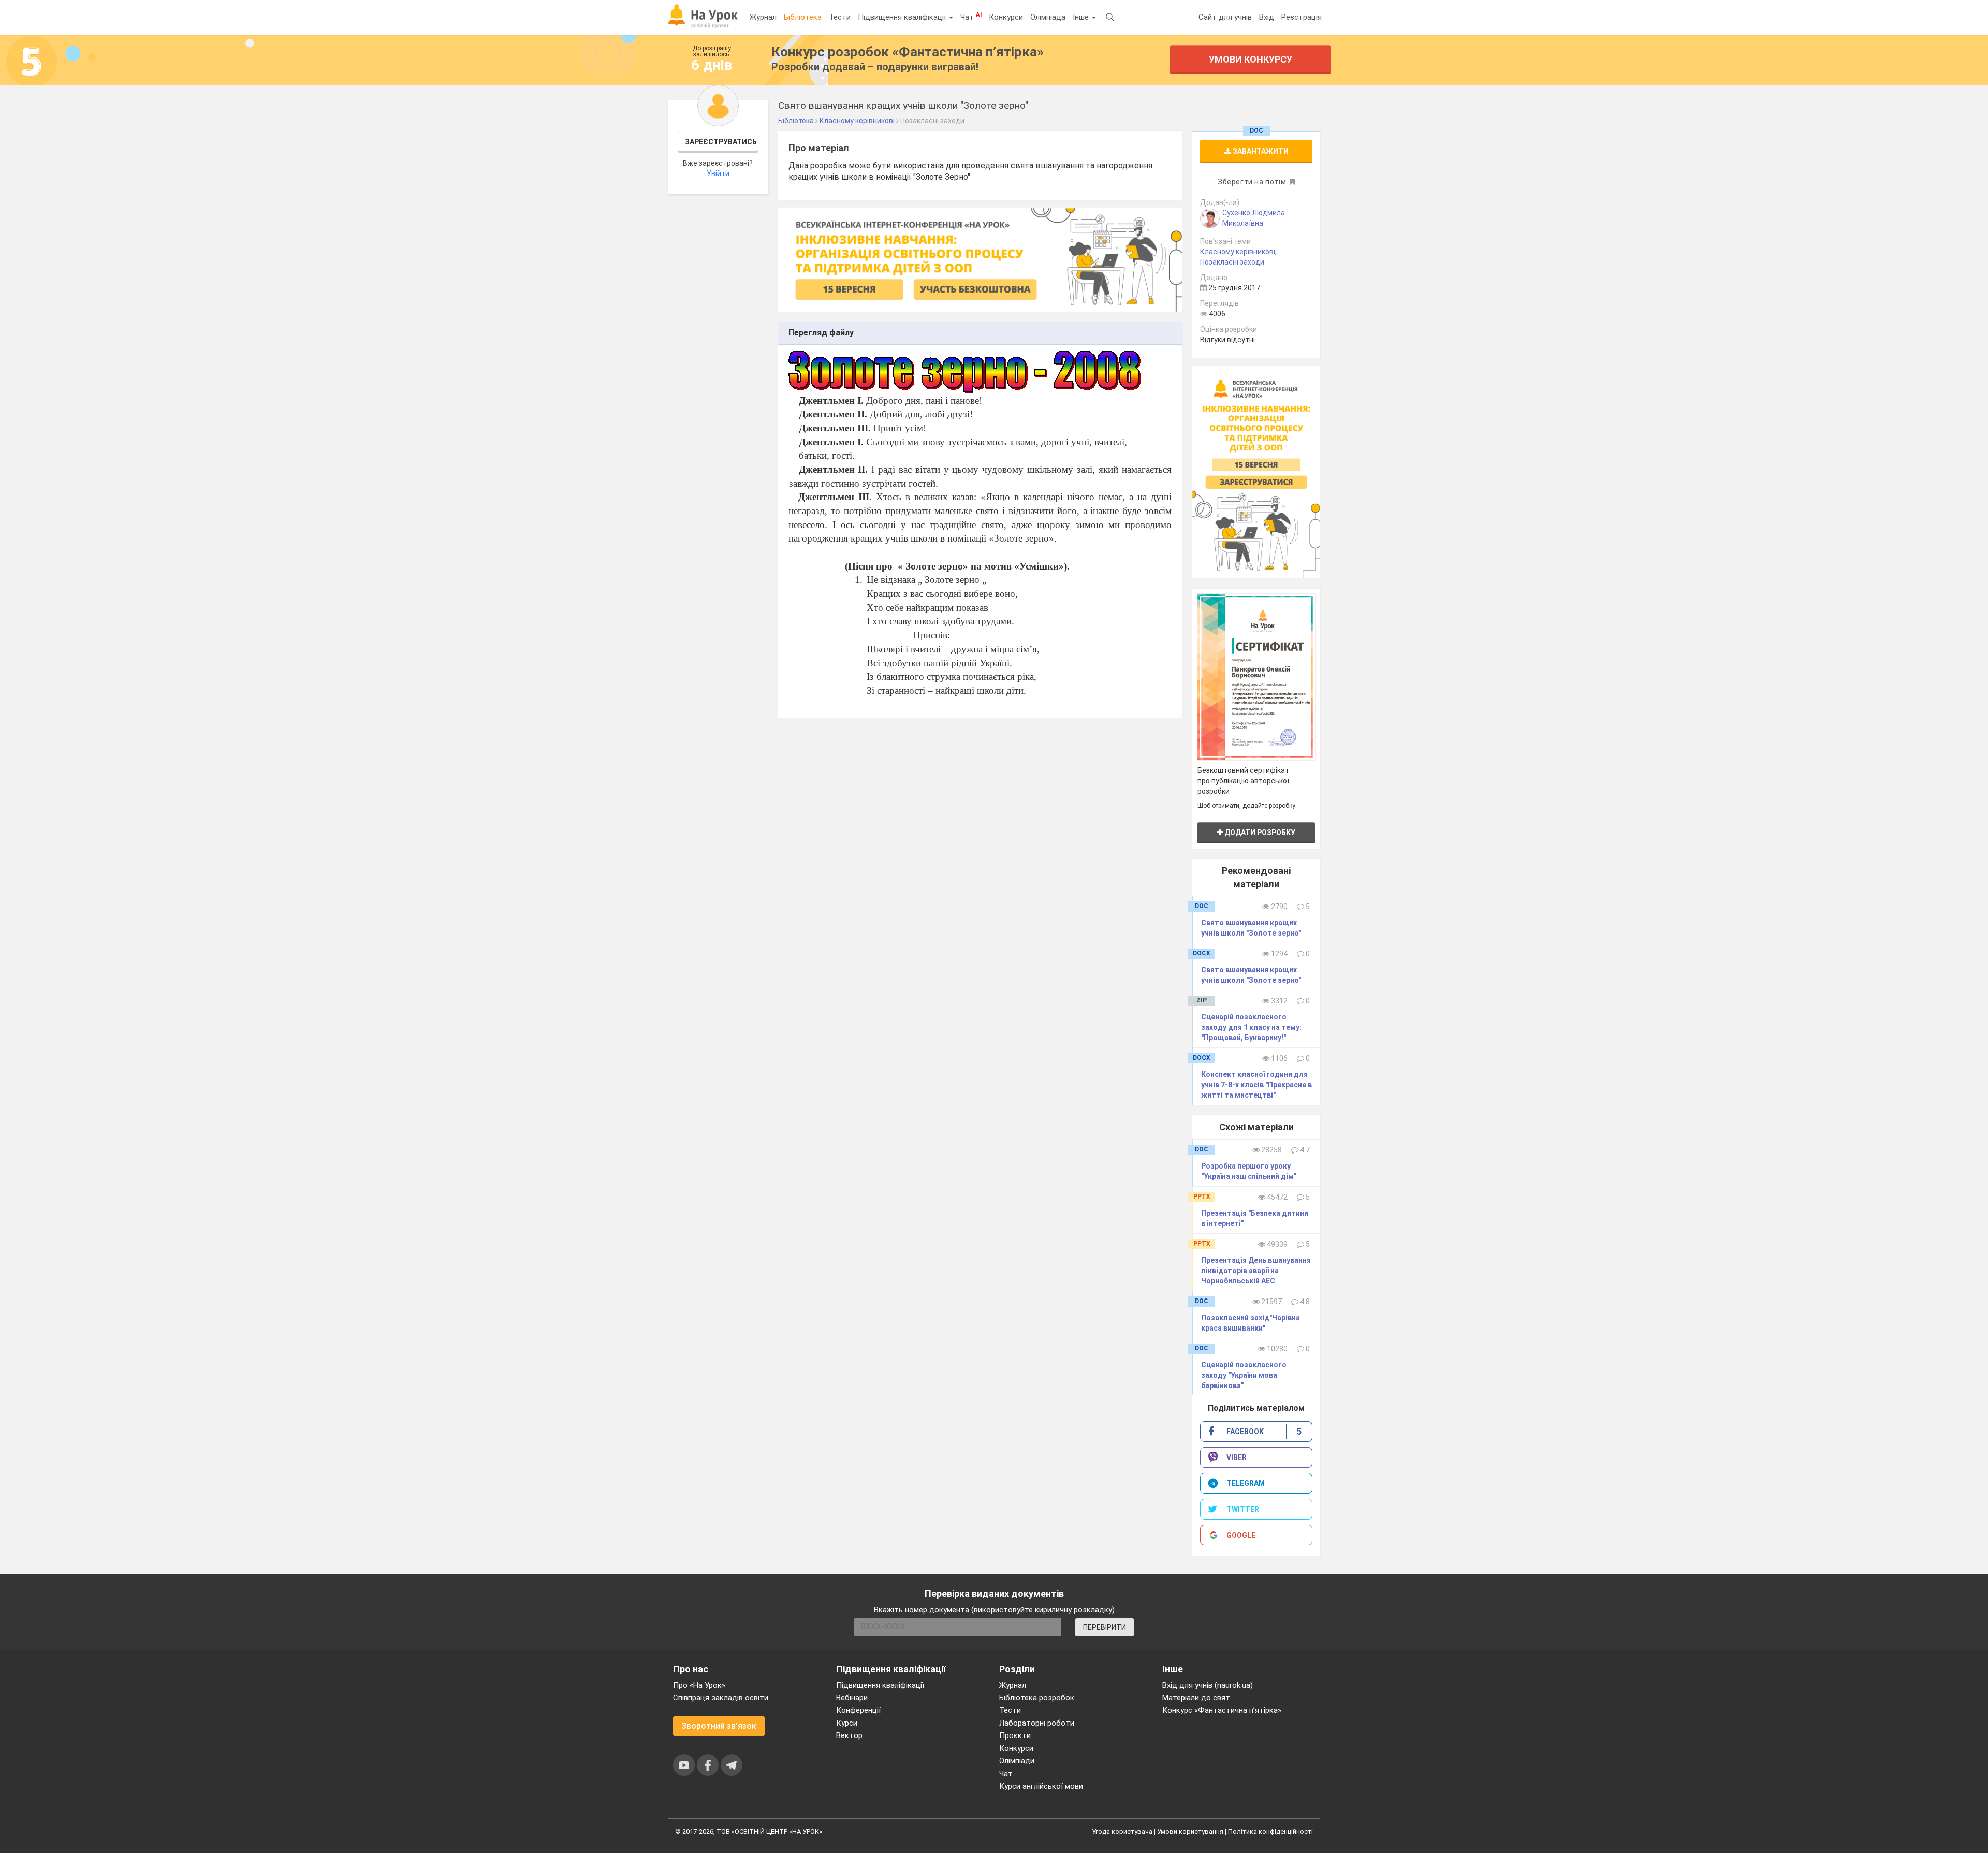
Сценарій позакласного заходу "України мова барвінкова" (1244, 1375)
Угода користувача (1122, 1832)
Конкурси (1006, 17)
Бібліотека (803, 17)
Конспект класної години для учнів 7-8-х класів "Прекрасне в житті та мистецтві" (1256, 1085)
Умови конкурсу (1251, 59)
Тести (840, 17)
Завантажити (1260, 151)
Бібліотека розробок (1037, 1698)
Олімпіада (1048, 17)
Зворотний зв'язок (719, 1726)
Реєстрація (1302, 17)
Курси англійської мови (1041, 1786)
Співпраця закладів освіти (721, 1698)
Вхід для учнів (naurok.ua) (1208, 1685)
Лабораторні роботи (1037, 1723)
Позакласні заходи (1232, 262)
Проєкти (1015, 1735)
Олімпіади (1017, 1761)
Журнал (763, 17)
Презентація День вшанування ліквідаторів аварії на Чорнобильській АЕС (1256, 1271)
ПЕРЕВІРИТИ (1105, 1627)
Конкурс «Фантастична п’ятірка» (1222, 1710)
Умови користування (1190, 1832)
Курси (847, 1723)
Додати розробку (1259, 833)
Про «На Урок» (699, 1685)
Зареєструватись (721, 142)
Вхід (1267, 17)
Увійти (718, 173)
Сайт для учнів (1225, 17)
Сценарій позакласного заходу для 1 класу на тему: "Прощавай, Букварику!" (1251, 1027)
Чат (971, 17)
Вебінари (852, 1698)
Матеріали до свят (1196, 1698)
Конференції (858, 1710)
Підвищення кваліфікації (903, 17)
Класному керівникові (1238, 252)
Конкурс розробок (908, 52)
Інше (1082, 17)
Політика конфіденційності (1270, 1832)
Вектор (849, 1735)
